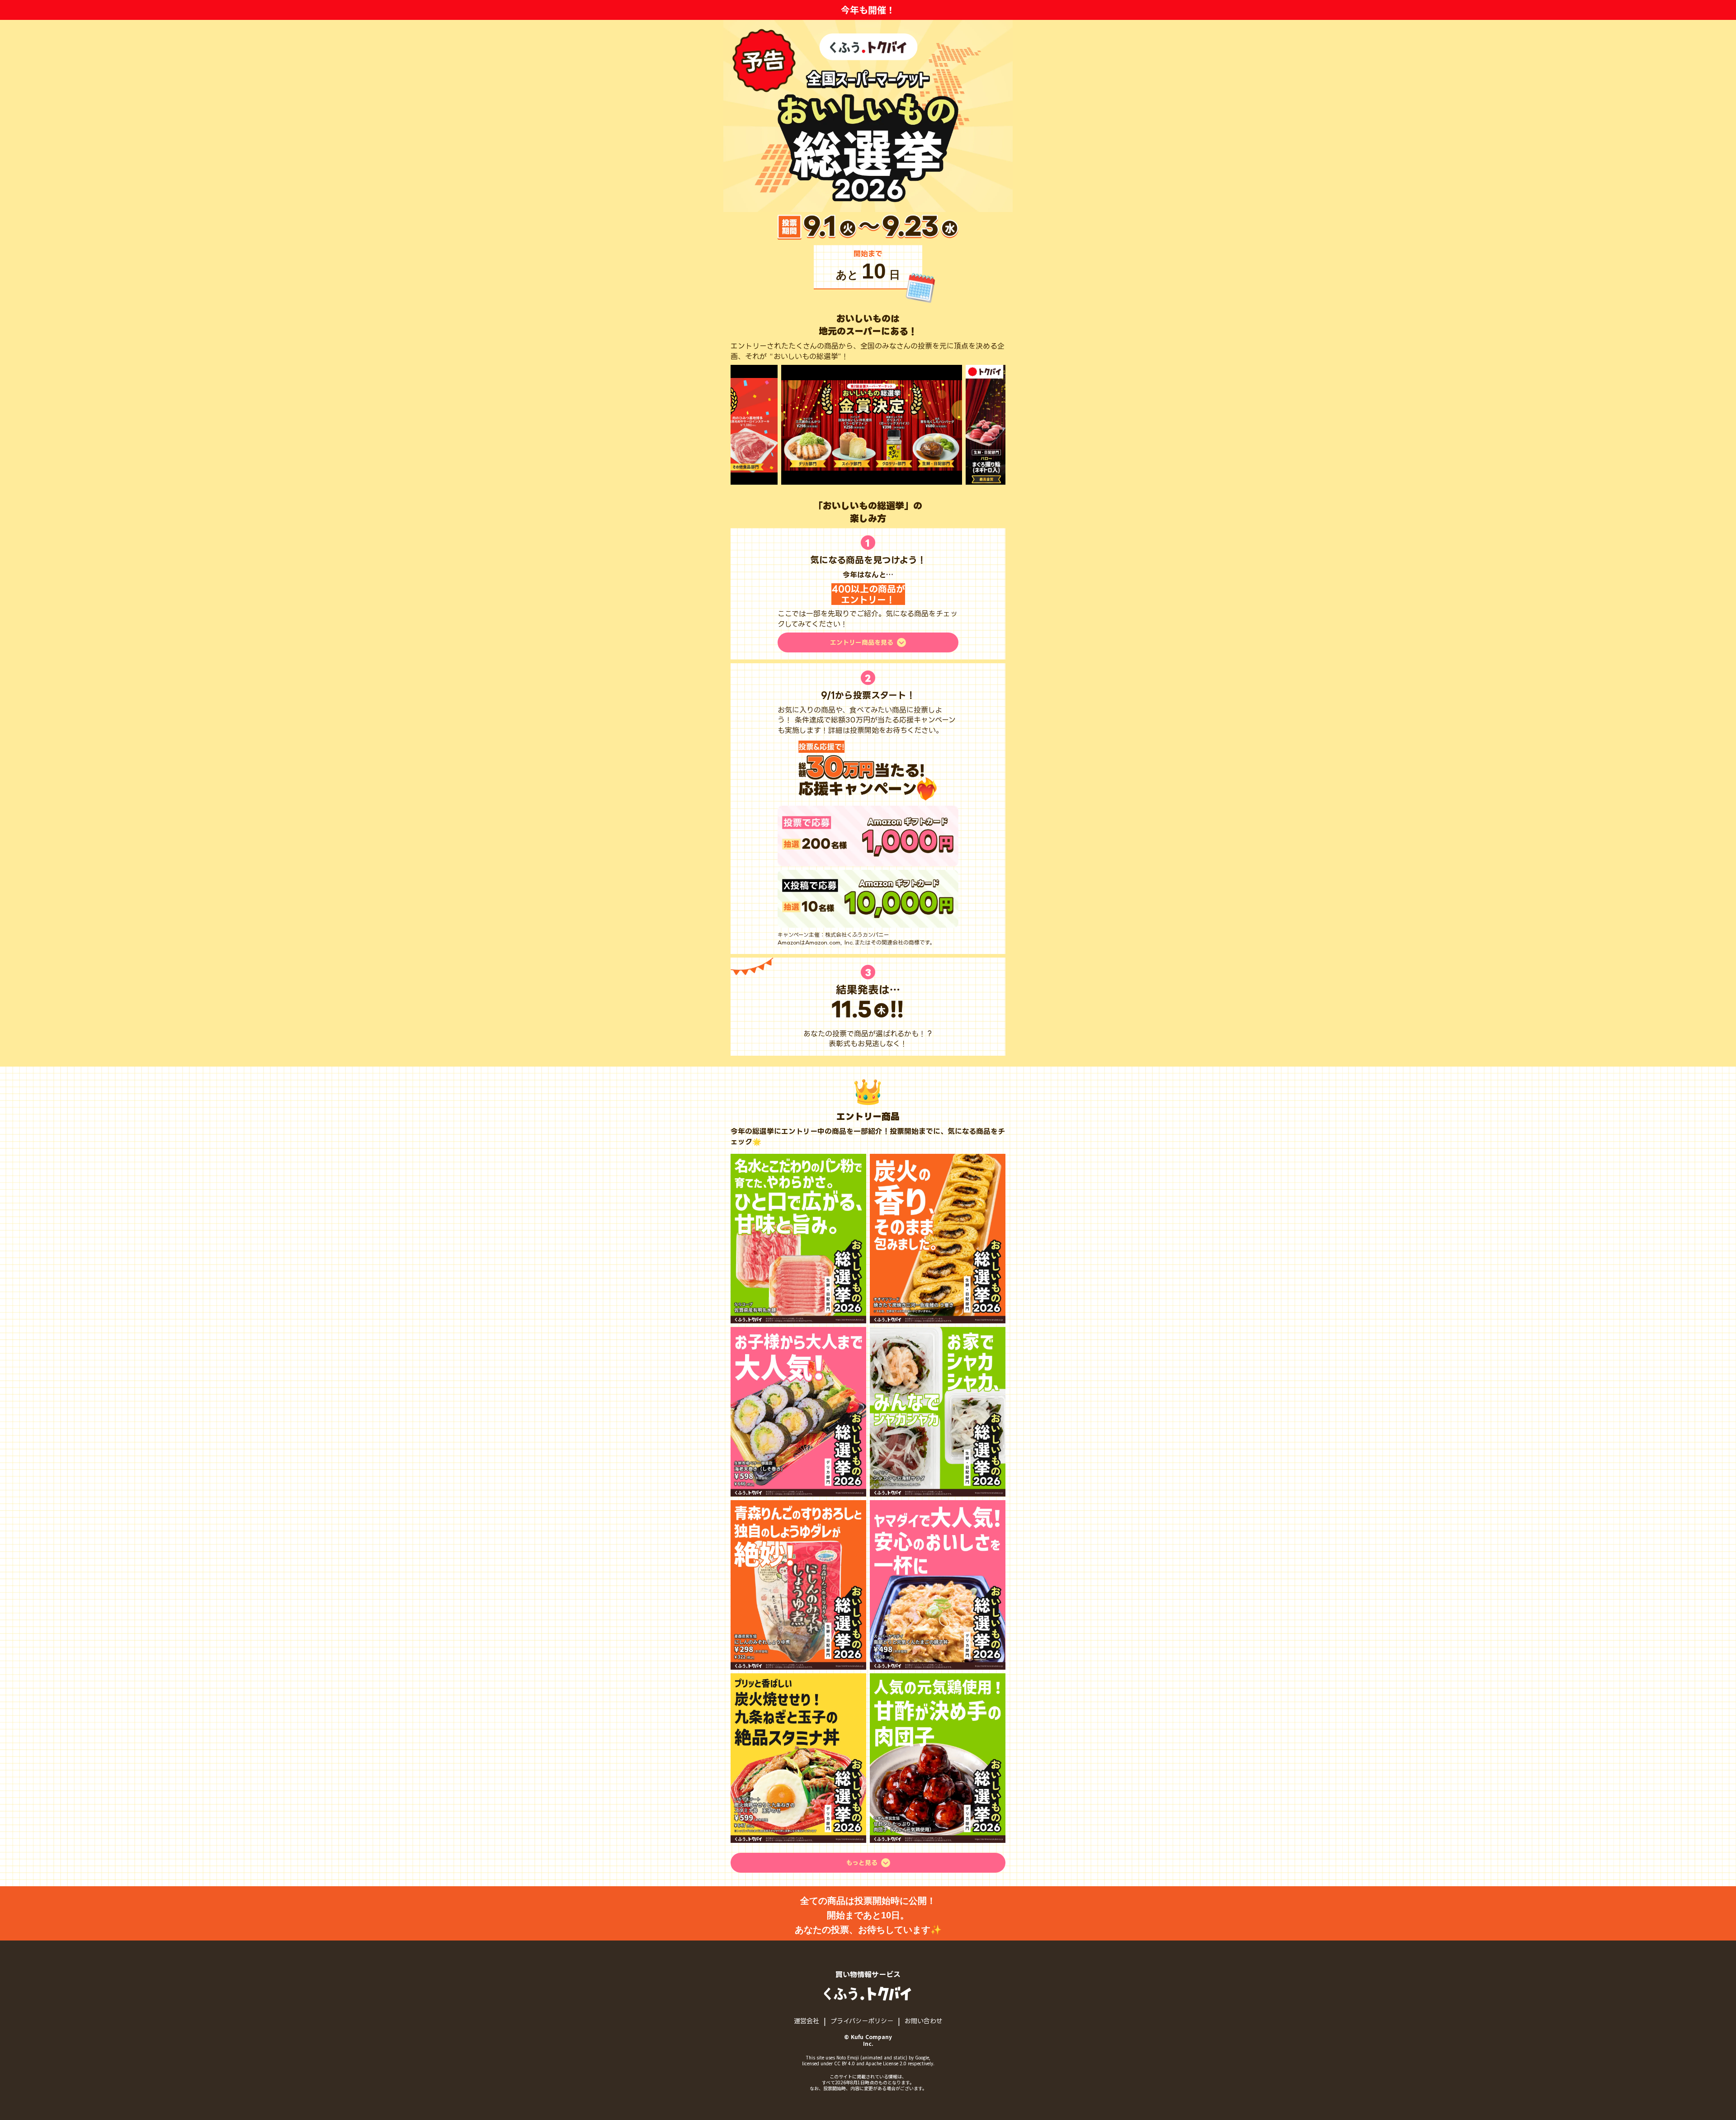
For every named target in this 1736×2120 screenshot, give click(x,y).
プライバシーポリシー (862, 2020)
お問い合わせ (924, 2020)
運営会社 (807, 2020)
